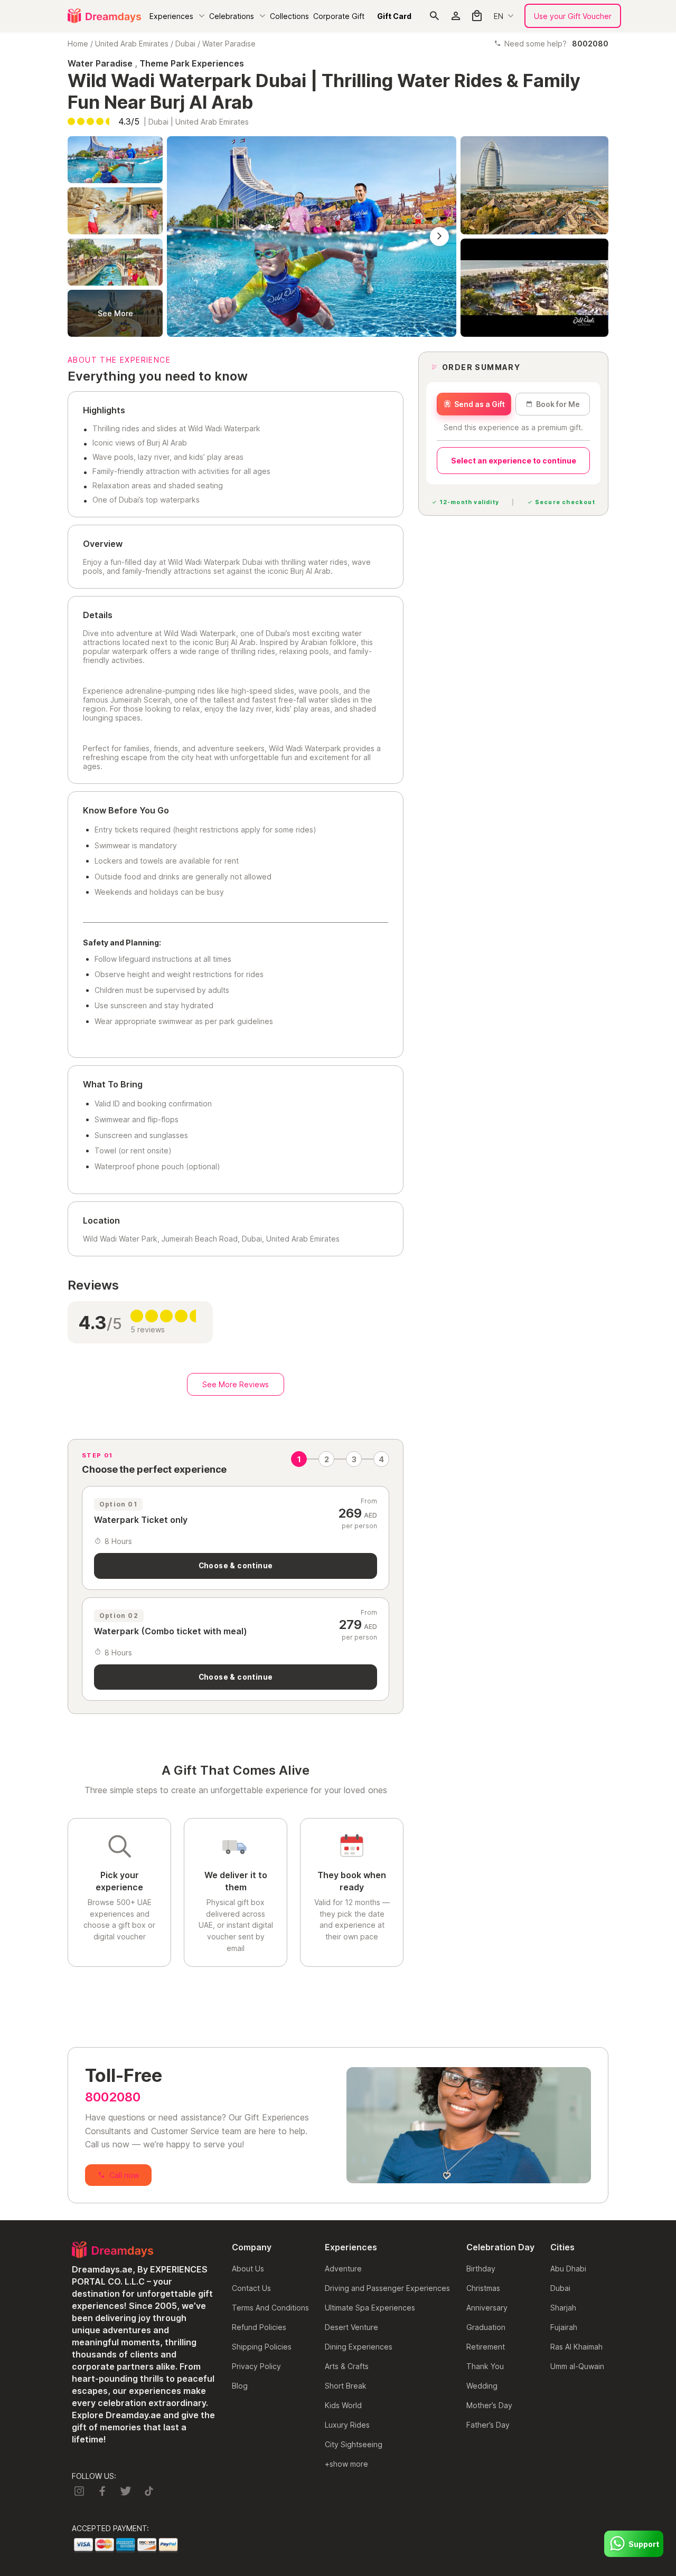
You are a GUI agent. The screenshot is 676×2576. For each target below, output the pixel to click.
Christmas (483, 2288)
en (499, 16)
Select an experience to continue (514, 461)
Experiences (171, 16)
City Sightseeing (354, 2444)
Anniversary (487, 2308)
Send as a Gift (480, 404)
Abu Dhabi (568, 2269)
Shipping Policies (262, 2347)
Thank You (485, 2366)
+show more (346, 2464)
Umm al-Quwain (577, 2366)
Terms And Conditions (270, 2308)
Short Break (346, 2386)
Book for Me (558, 404)
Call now (124, 2175)
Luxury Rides (347, 2425)
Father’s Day (488, 2425)
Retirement (486, 2347)
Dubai (185, 44)
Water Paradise (229, 44)
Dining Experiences (359, 2347)
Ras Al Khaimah (576, 2347)
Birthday (481, 2269)
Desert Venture (351, 2327)
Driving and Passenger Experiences (387, 2288)
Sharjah (563, 2308)
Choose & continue (236, 1566)
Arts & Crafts (347, 2366)
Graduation (486, 2327)
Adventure (343, 2269)
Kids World (343, 2405)
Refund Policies (259, 2327)
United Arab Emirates (132, 44)
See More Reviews (236, 1384)
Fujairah (564, 2327)
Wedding (482, 2386)
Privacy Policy (256, 2366)
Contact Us (251, 2288)
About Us (248, 2269)
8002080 (113, 2097)
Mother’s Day (489, 2405)
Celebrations (232, 16)
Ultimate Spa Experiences (370, 2308)
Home (78, 44)
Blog (240, 2386)
